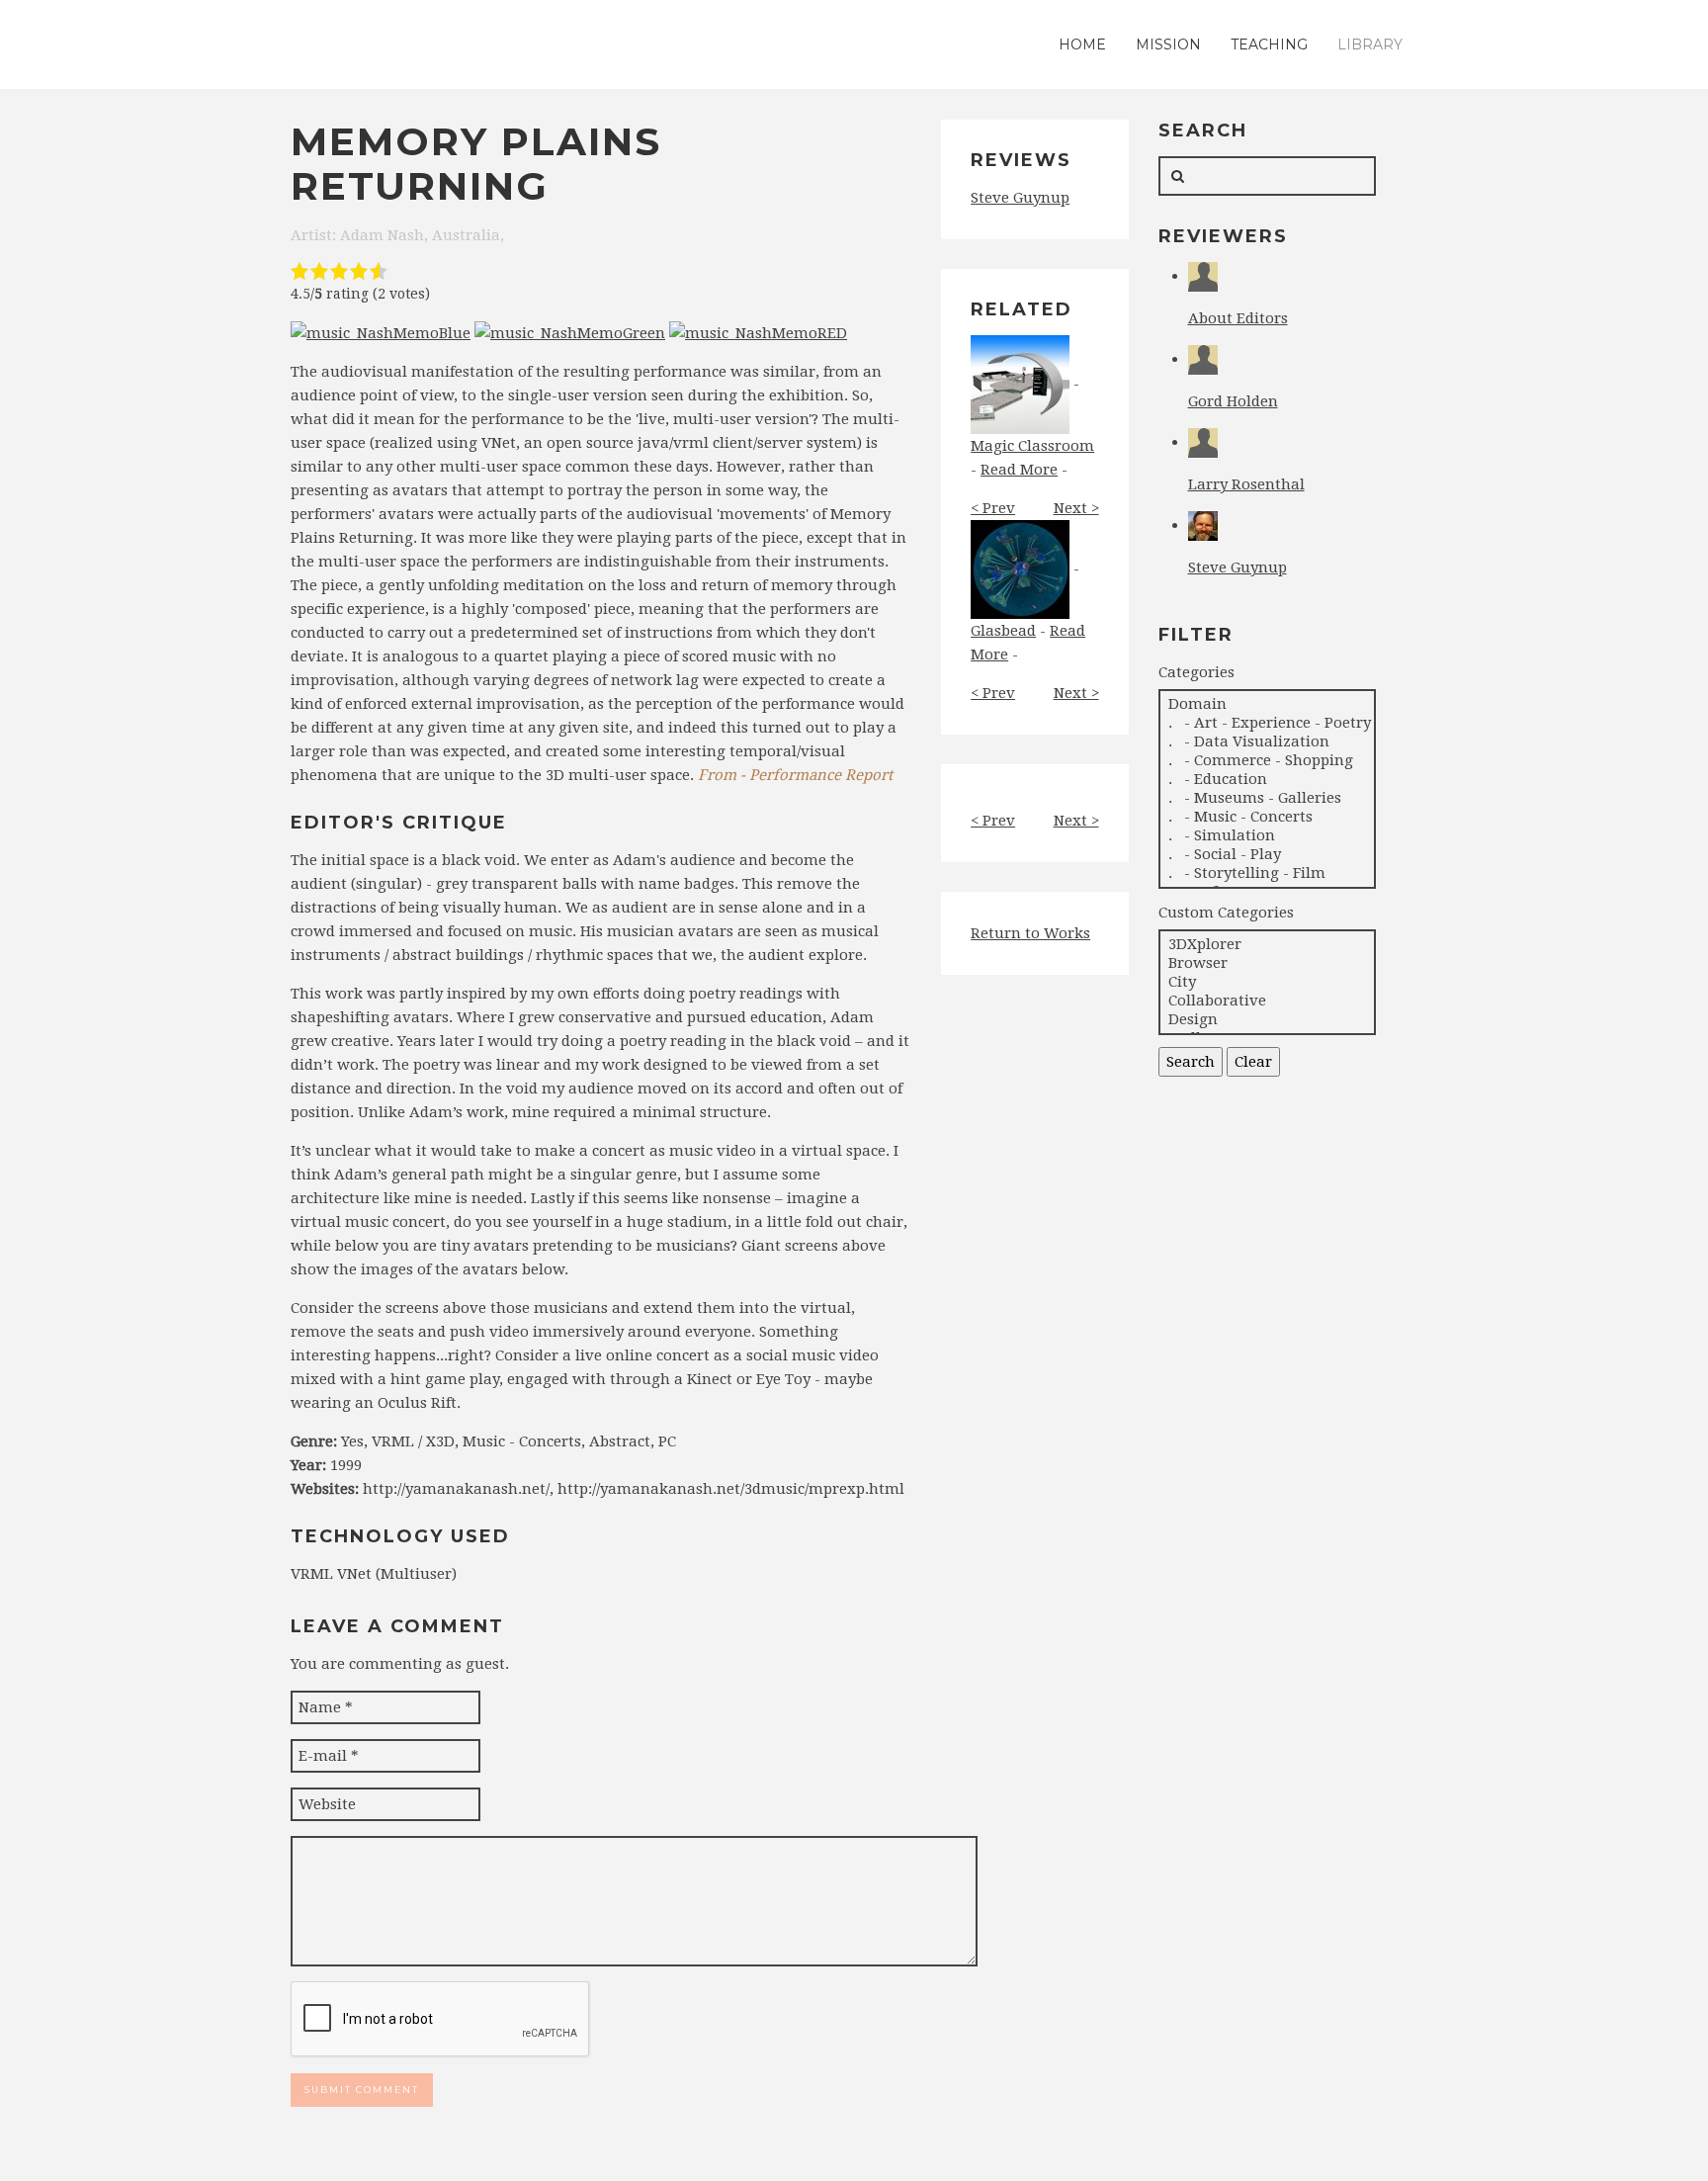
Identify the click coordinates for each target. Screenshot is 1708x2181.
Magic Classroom (1032, 446)
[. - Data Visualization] (1267, 742)
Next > (1076, 508)
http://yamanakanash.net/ (456, 1489)
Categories (1196, 672)
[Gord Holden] (1203, 359)
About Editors (1238, 318)
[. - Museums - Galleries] (1267, 798)
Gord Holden (1233, 401)
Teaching (1269, 44)
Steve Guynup (1020, 198)
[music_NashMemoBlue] (381, 332)
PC (667, 1441)
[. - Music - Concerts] (1267, 817)
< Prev (993, 508)
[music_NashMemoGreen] (570, 332)
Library (1370, 44)
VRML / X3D (413, 1441)
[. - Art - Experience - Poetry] (1267, 723)
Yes (352, 1441)
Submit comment (362, 2090)
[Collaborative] (1267, 1001)
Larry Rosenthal (1246, 484)
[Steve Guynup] (1203, 525)
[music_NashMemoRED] (758, 332)
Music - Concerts (522, 1441)
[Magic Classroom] (1020, 384)
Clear (1253, 1062)
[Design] (1267, 1020)
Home (1082, 44)
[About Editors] (1203, 276)
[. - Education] (1267, 780)
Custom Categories (1226, 913)
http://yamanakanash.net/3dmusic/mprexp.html (731, 1489)
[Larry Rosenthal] (1203, 442)
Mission (1168, 44)
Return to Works (1030, 933)
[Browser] (1267, 963)
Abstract (620, 1441)
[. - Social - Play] (1267, 855)
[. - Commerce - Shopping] (1267, 761)
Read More (1019, 470)
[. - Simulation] (1267, 836)
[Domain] (1267, 704)
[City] (1267, 982)
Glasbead (1003, 631)
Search (1191, 1062)
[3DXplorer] (1267, 945)
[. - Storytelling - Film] (1267, 873)
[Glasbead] (1020, 568)
